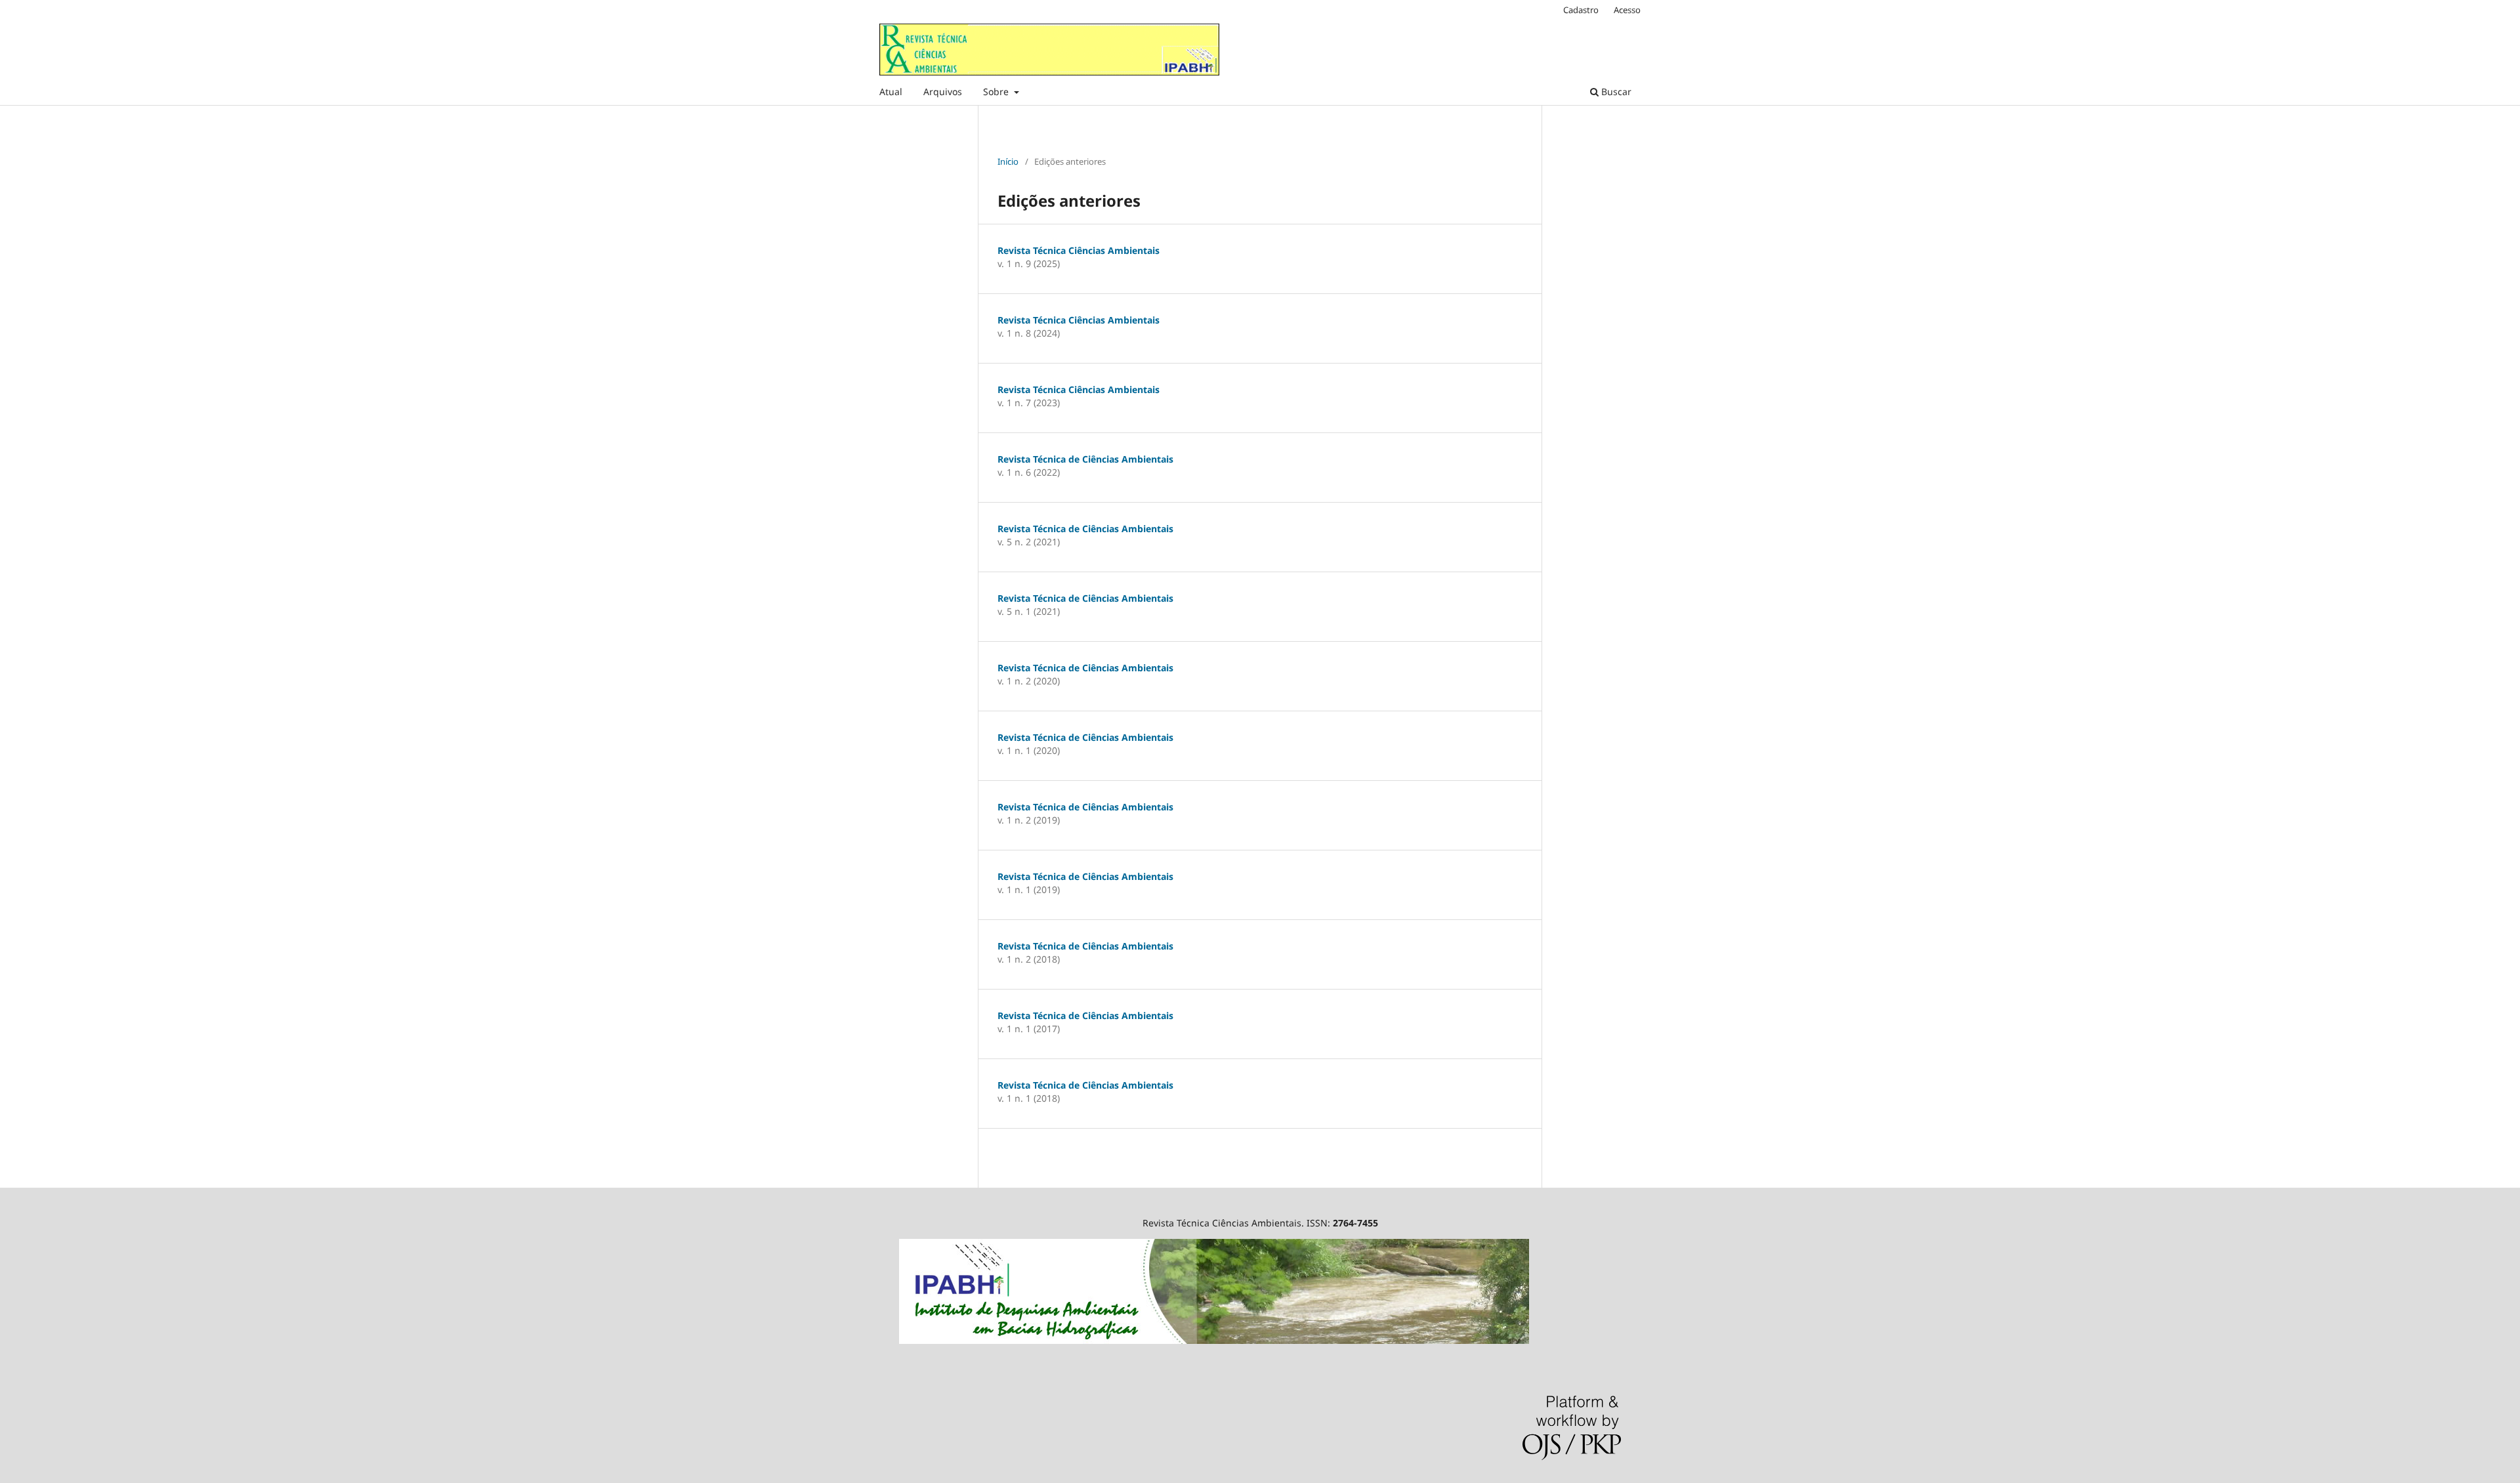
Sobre (997, 92)
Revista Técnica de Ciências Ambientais (1085, 459)
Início (1008, 161)
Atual (891, 92)
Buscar (1615, 92)
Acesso (1627, 10)
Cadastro (1581, 10)
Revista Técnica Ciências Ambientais (1079, 250)
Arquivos (943, 92)
